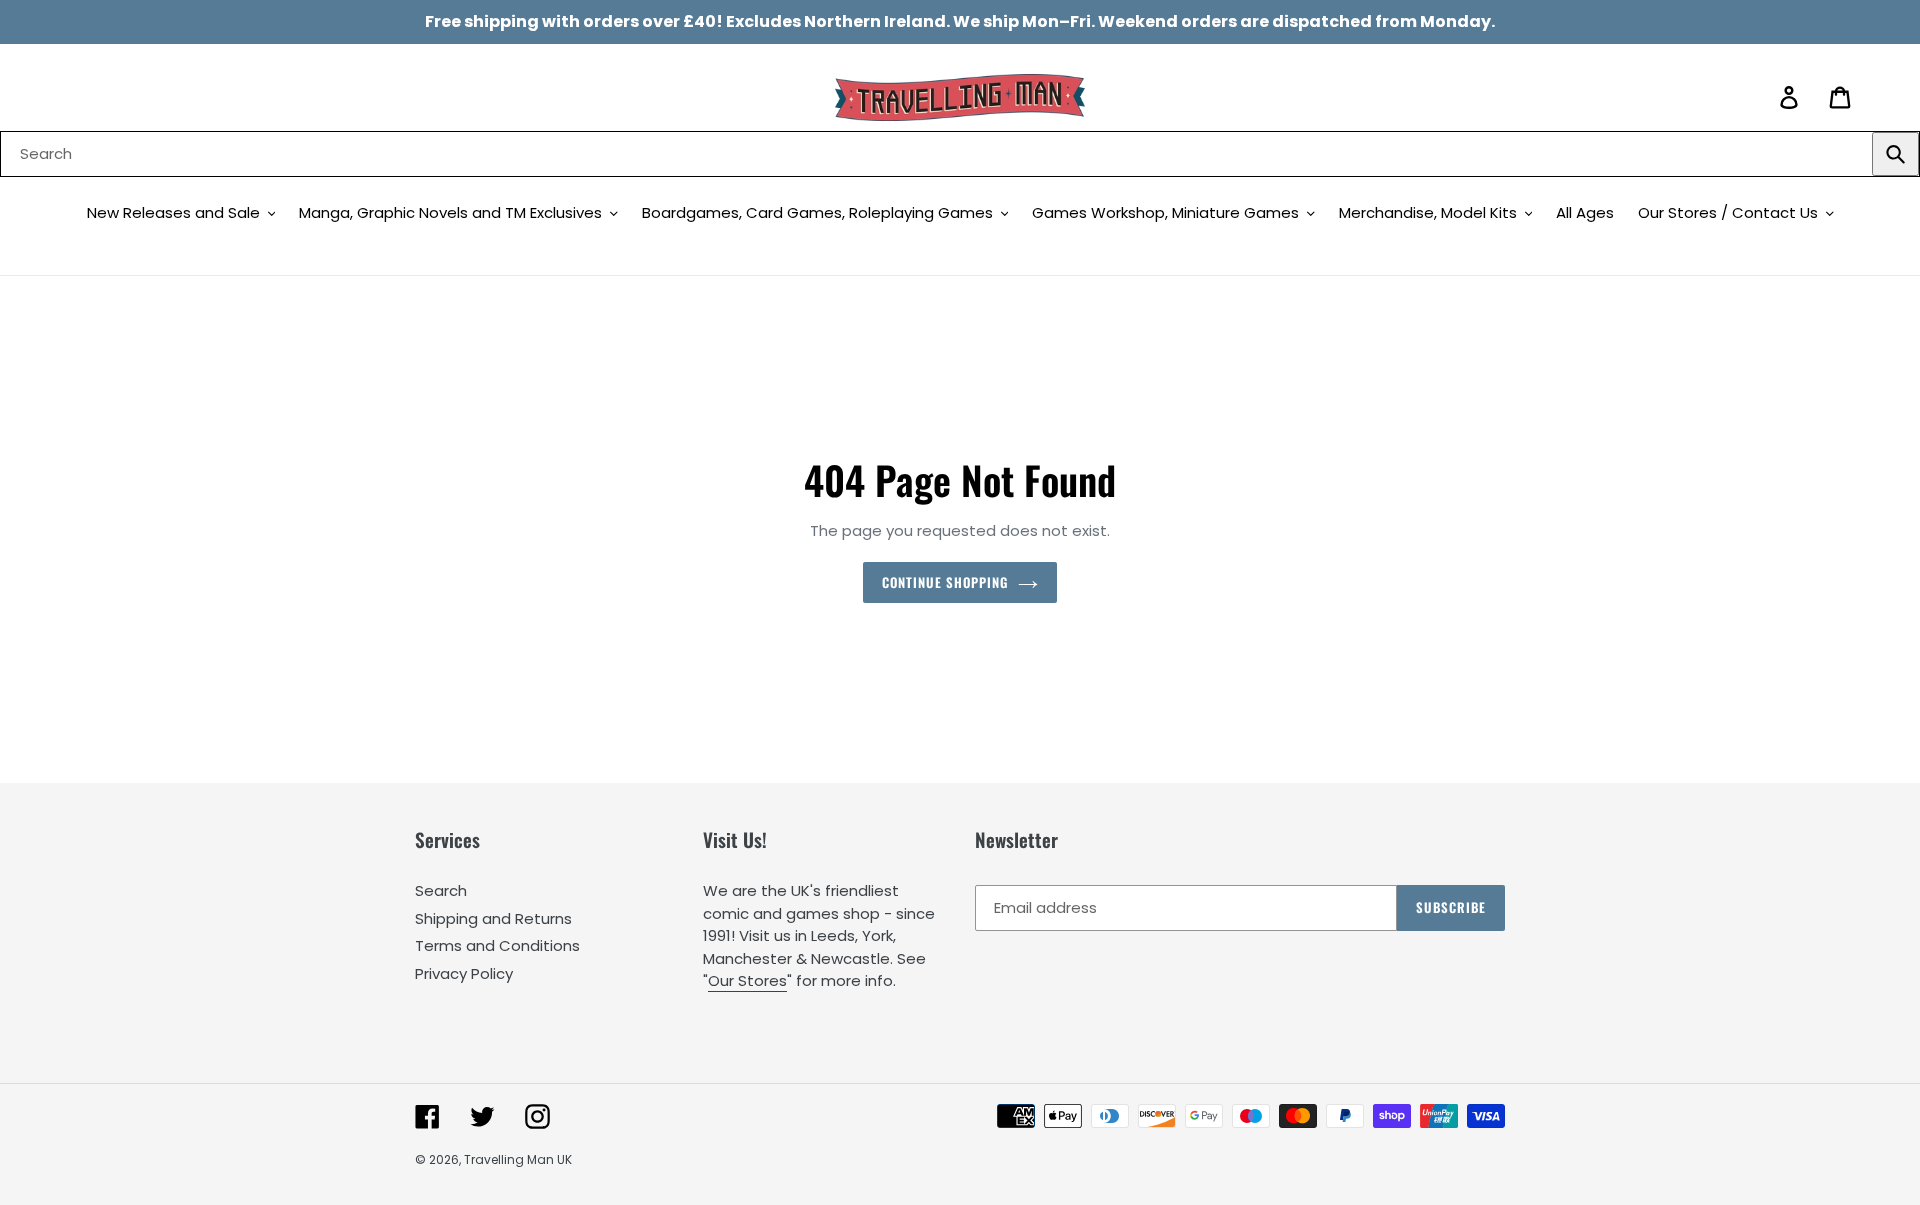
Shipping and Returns (493, 918)
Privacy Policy (464, 973)
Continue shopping (945, 582)
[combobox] (960, 154)
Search (441, 890)
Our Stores (747, 980)
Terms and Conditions (497, 945)
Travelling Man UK (518, 1159)
